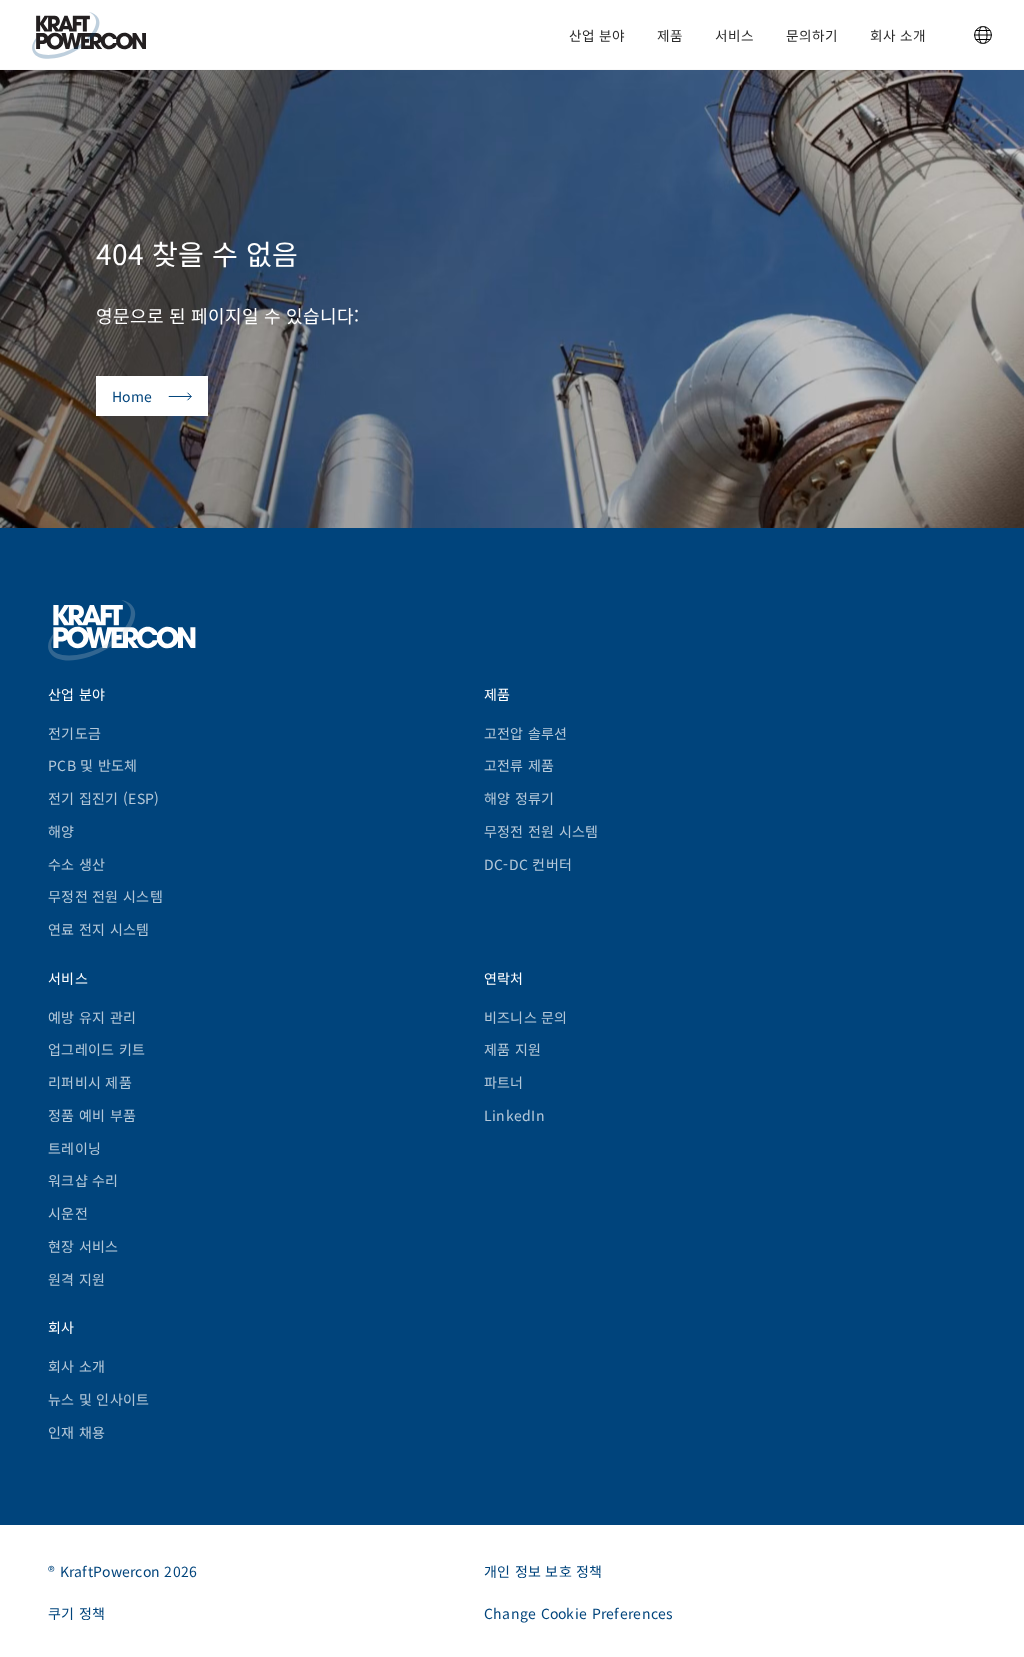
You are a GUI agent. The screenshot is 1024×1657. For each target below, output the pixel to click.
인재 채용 (76, 1432)
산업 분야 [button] (597, 35)
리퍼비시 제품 (90, 1082)
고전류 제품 (519, 765)
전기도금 (74, 733)
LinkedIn (514, 1115)
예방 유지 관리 (92, 1017)
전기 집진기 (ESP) (103, 798)
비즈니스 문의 (526, 1017)
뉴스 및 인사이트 (99, 1399)
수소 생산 (76, 864)
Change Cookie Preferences (579, 1613)
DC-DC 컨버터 (528, 864)
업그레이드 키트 (96, 1049)
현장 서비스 (83, 1246)
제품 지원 (512, 1049)
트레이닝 (74, 1148)
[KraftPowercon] (89, 35)
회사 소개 (898, 35)
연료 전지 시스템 (99, 929)
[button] (983, 35)
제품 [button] (670, 35)
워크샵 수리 (83, 1180)
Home (132, 396)
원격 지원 (76, 1279)
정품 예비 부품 (92, 1115)
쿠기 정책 (76, 1613)
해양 (61, 831)
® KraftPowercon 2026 (123, 1571)
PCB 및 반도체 (93, 765)
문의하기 (812, 35)
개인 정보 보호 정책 (543, 1571)
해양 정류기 (519, 798)
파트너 (504, 1082)
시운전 (68, 1213)
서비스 (734, 35)
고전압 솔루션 (526, 733)
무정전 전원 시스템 (105, 896)
